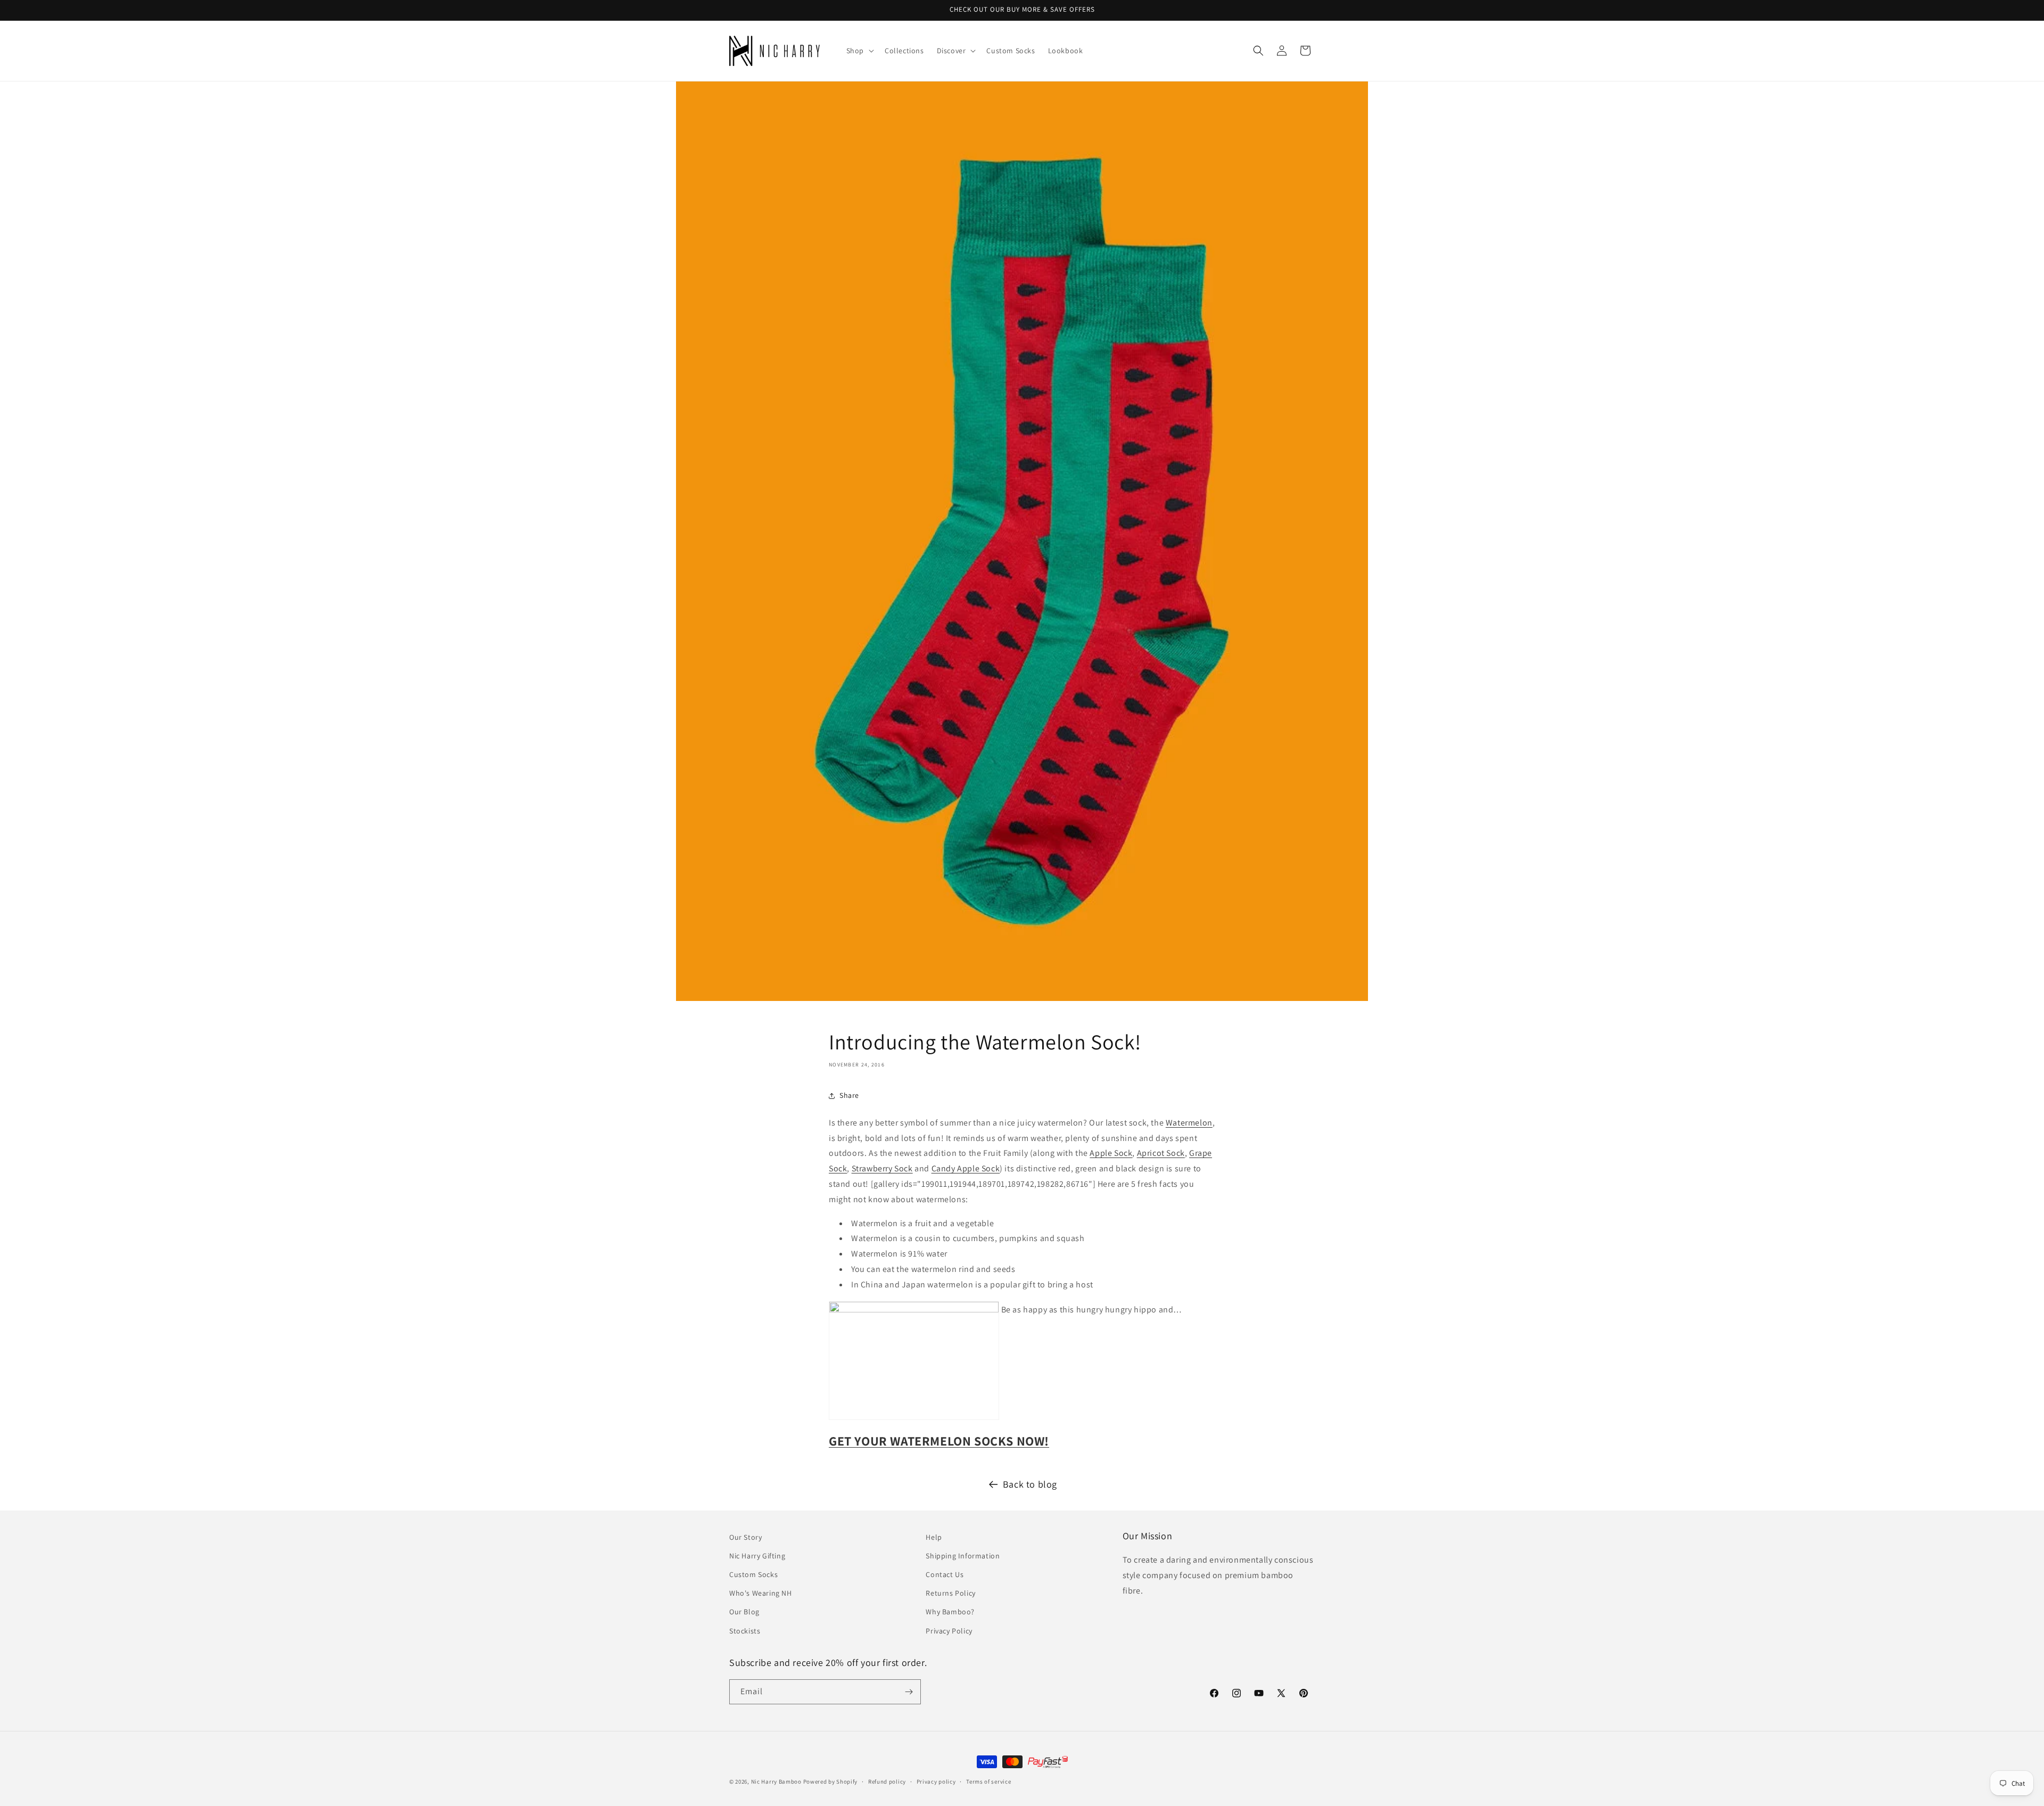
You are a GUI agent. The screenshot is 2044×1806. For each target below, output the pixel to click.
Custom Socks (753, 1574)
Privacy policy (936, 1782)
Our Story (745, 1537)
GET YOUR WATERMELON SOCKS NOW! (939, 1441)
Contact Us (945, 1574)
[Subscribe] (909, 1692)
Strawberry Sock (882, 1168)
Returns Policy (950, 1593)
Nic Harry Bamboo (776, 1782)
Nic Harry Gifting (757, 1556)
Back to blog (1030, 1484)
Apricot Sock (1161, 1153)
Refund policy (887, 1782)
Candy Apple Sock (966, 1168)
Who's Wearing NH (761, 1593)
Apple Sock (1111, 1153)
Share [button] (849, 1095)
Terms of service (988, 1782)
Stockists (745, 1631)
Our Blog (744, 1612)
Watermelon (1189, 1123)
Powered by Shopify (831, 1782)
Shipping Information (963, 1556)
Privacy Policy (949, 1631)
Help (934, 1537)
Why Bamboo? (950, 1612)
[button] (859, 51)
